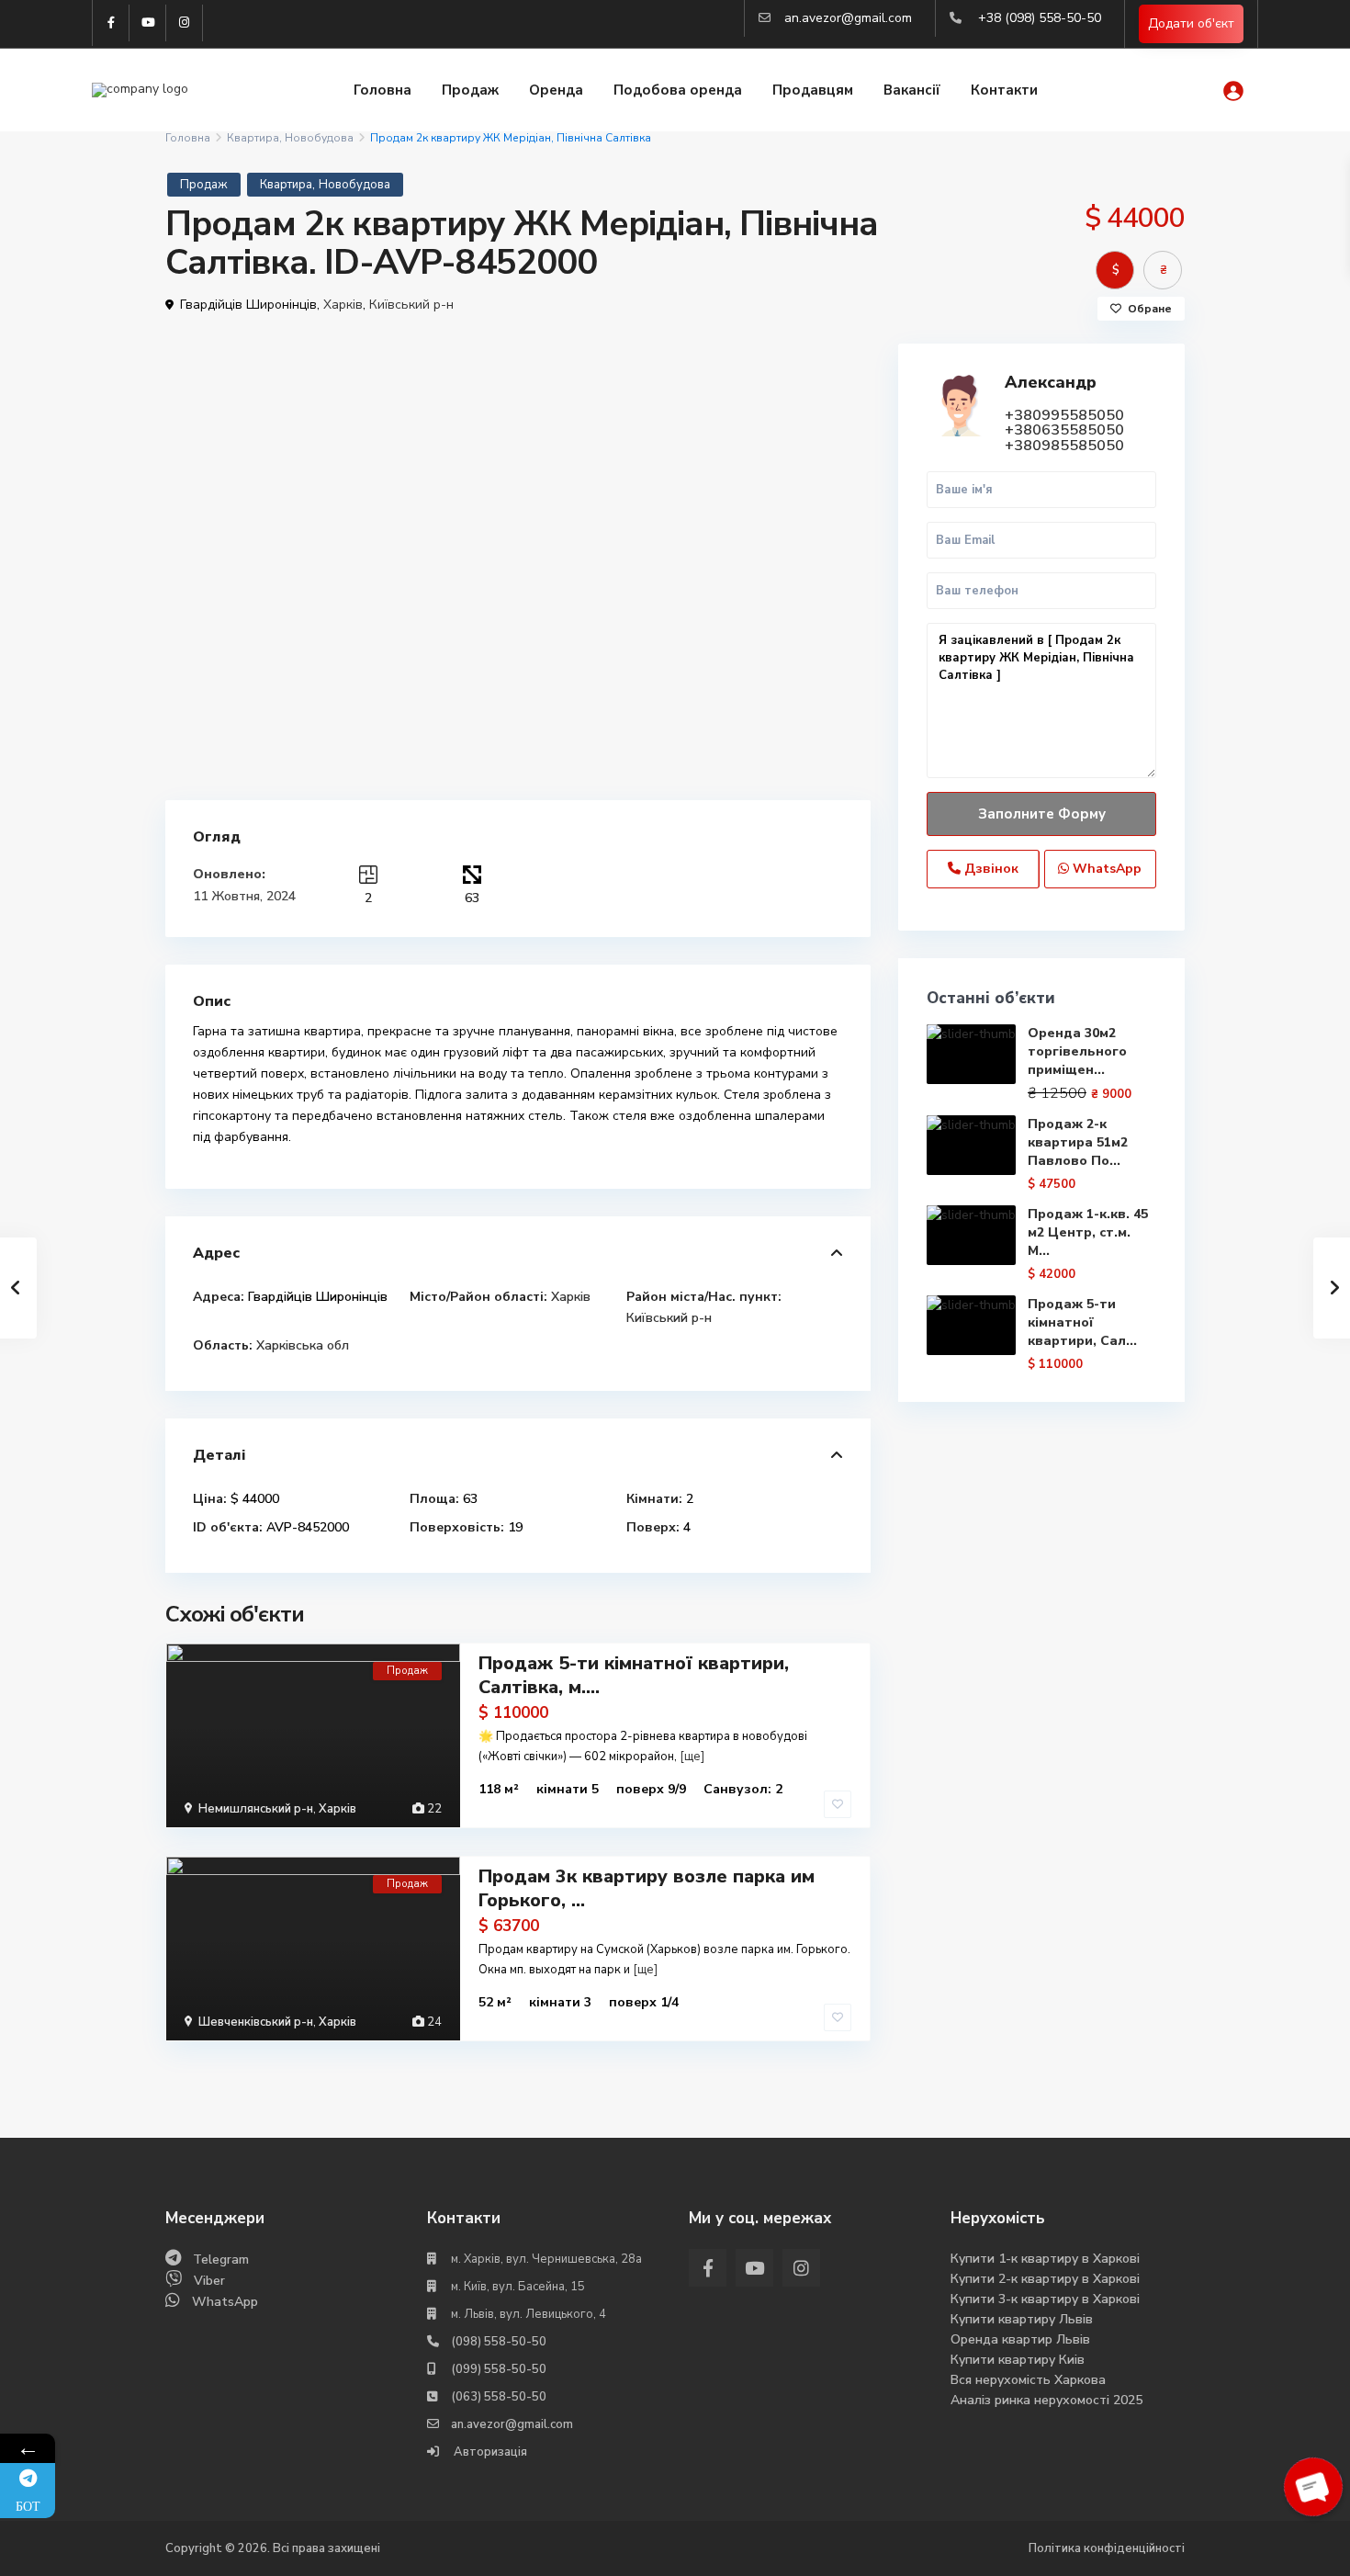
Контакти (1004, 90)
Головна (382, 90)
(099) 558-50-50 (499, 2369)
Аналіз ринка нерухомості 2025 (1046, 2400)
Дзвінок (990, 869)
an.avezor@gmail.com (848, 18)
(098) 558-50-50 (499, 2342)
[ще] (692, 1757)
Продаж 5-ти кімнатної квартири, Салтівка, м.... (634, 1675)
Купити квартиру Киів (1018, 2360)
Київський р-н (411, 305)
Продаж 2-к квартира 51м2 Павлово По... (1078, 1142)
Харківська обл (303, 1345)
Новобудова (319, 138)
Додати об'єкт (1191, 23)
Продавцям (813, 90)
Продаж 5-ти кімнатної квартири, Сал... (1082, 1322)
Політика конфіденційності (1107, 2548)
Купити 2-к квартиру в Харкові (1045, 2279)
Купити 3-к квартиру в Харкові (1045, 2299)
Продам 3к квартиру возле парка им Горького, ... (647, 1888)
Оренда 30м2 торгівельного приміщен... (1077, 1051)
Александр (1051, 382)
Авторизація (489, 2452)
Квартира (253, 138)
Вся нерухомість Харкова (1028, 2380)
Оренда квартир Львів (1020, 2339)
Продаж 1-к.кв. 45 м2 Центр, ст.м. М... (1088, 1232)
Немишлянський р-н (256, 1809)
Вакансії (912, 90)
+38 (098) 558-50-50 (1040, 18)
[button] (854, 360)
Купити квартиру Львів (1022, 2319)
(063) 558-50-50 (499, 2397)
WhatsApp (1105, 869)
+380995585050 (1064, 415)
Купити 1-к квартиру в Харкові (1045, 2259)
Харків (343, 305)
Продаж (470, 90)
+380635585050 (1064, 430)
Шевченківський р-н (256, 2022)
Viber (209, 2281)
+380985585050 (1064, 446)
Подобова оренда (678, 90)
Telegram (221, 2260)
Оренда (556, 90)
